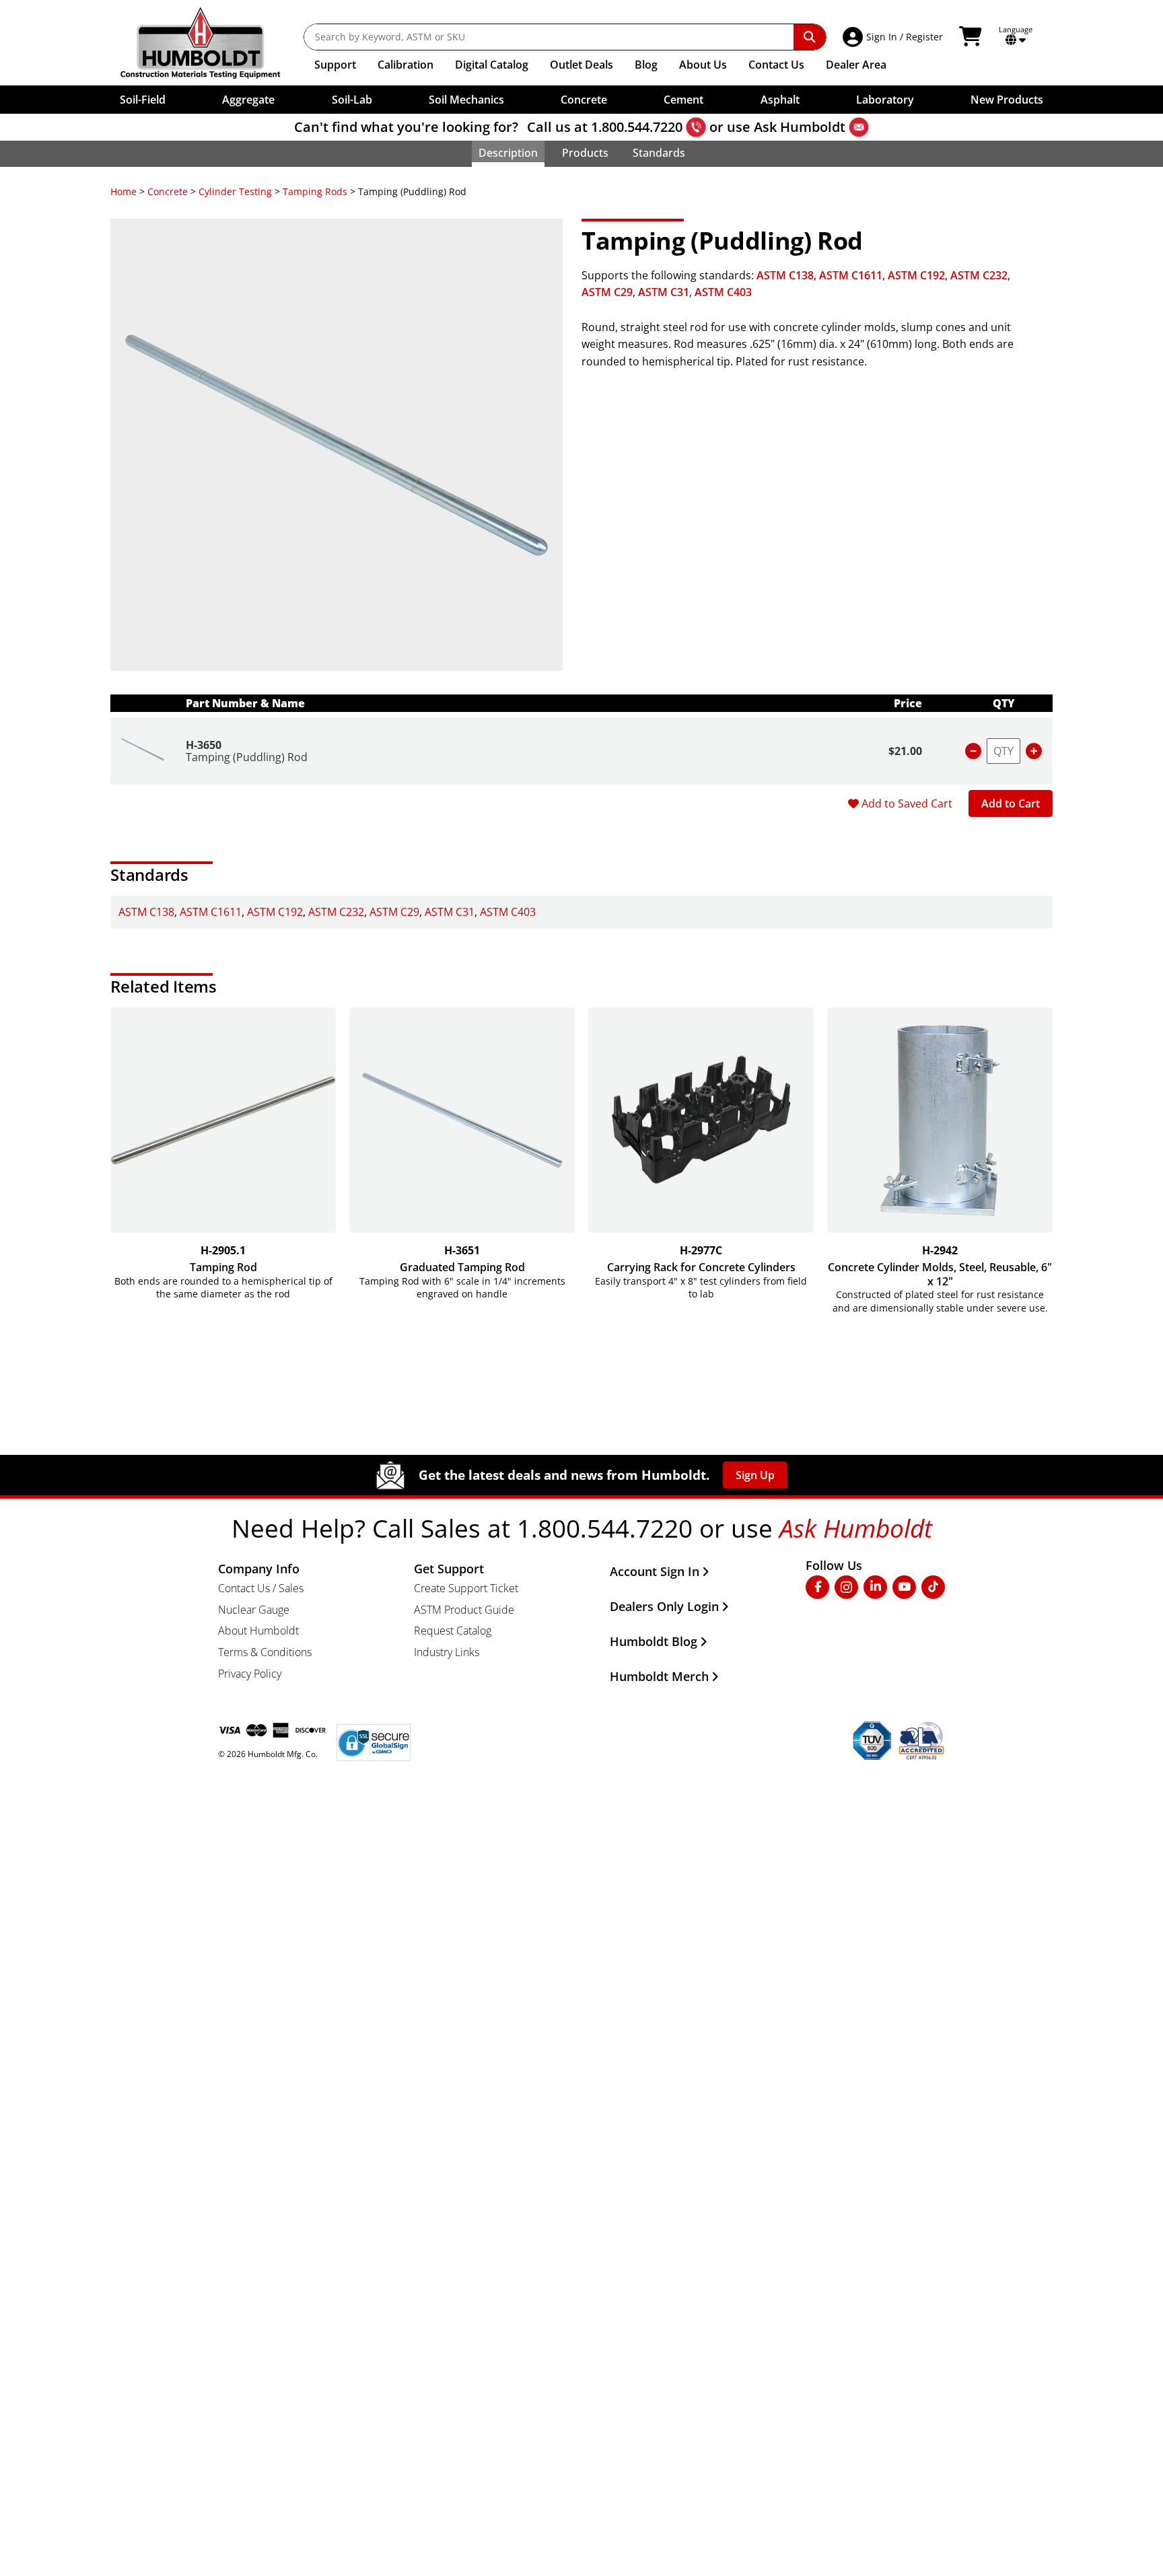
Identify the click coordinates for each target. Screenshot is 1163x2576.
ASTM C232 (979, 275)
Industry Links (447, 1652)
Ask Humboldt (800, 127)
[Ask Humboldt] (859, 127)
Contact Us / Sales (261, 1588)
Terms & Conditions (265, 1652)
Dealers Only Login (664, 1606)
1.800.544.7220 (637, 127)
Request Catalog (453, 1631)
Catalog (492, 65)
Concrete (168, 191)
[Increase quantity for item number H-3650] (1034, 751)
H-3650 (204, 745)
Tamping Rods (315, 191)
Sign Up (755, 1475)
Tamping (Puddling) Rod (247, 757)
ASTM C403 (723, 292)
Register (924, 37)
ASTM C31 (664, 292)
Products (585, 153)
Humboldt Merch (659, 1676)
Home (124, 191)
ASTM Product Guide (464, 1610)
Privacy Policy (250, 1674)
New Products (1007, 100)
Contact (776, 65)
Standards (659, 153)
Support (335, 65)
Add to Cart (1011, 803)
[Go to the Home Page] (210, 43)
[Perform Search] (810, 37)
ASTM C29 (607, 292)
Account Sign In (655, 1571)
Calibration (406, 65)
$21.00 (905, 751)
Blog (646, 65)
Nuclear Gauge (254, 1610)
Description (508, 153)
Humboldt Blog (654, 1641)
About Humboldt (258, 1631)
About (703, 65)
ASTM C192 (916, 275)
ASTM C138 (785, 275)
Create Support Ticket (466, 1588)
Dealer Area (856, 65)
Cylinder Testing (235, 191)
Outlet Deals (581, 65)
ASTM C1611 (851, 275)
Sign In (882, 37)
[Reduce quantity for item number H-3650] (973, 751)
